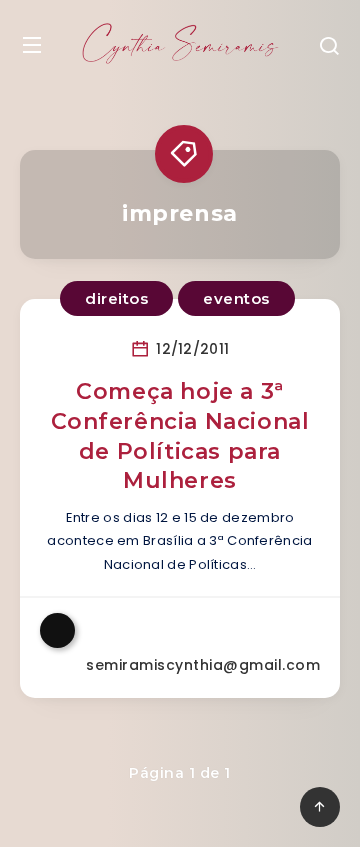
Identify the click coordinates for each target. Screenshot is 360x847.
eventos (236, 298)
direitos (116, 298)
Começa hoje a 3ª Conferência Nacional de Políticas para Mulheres (180, 436)
